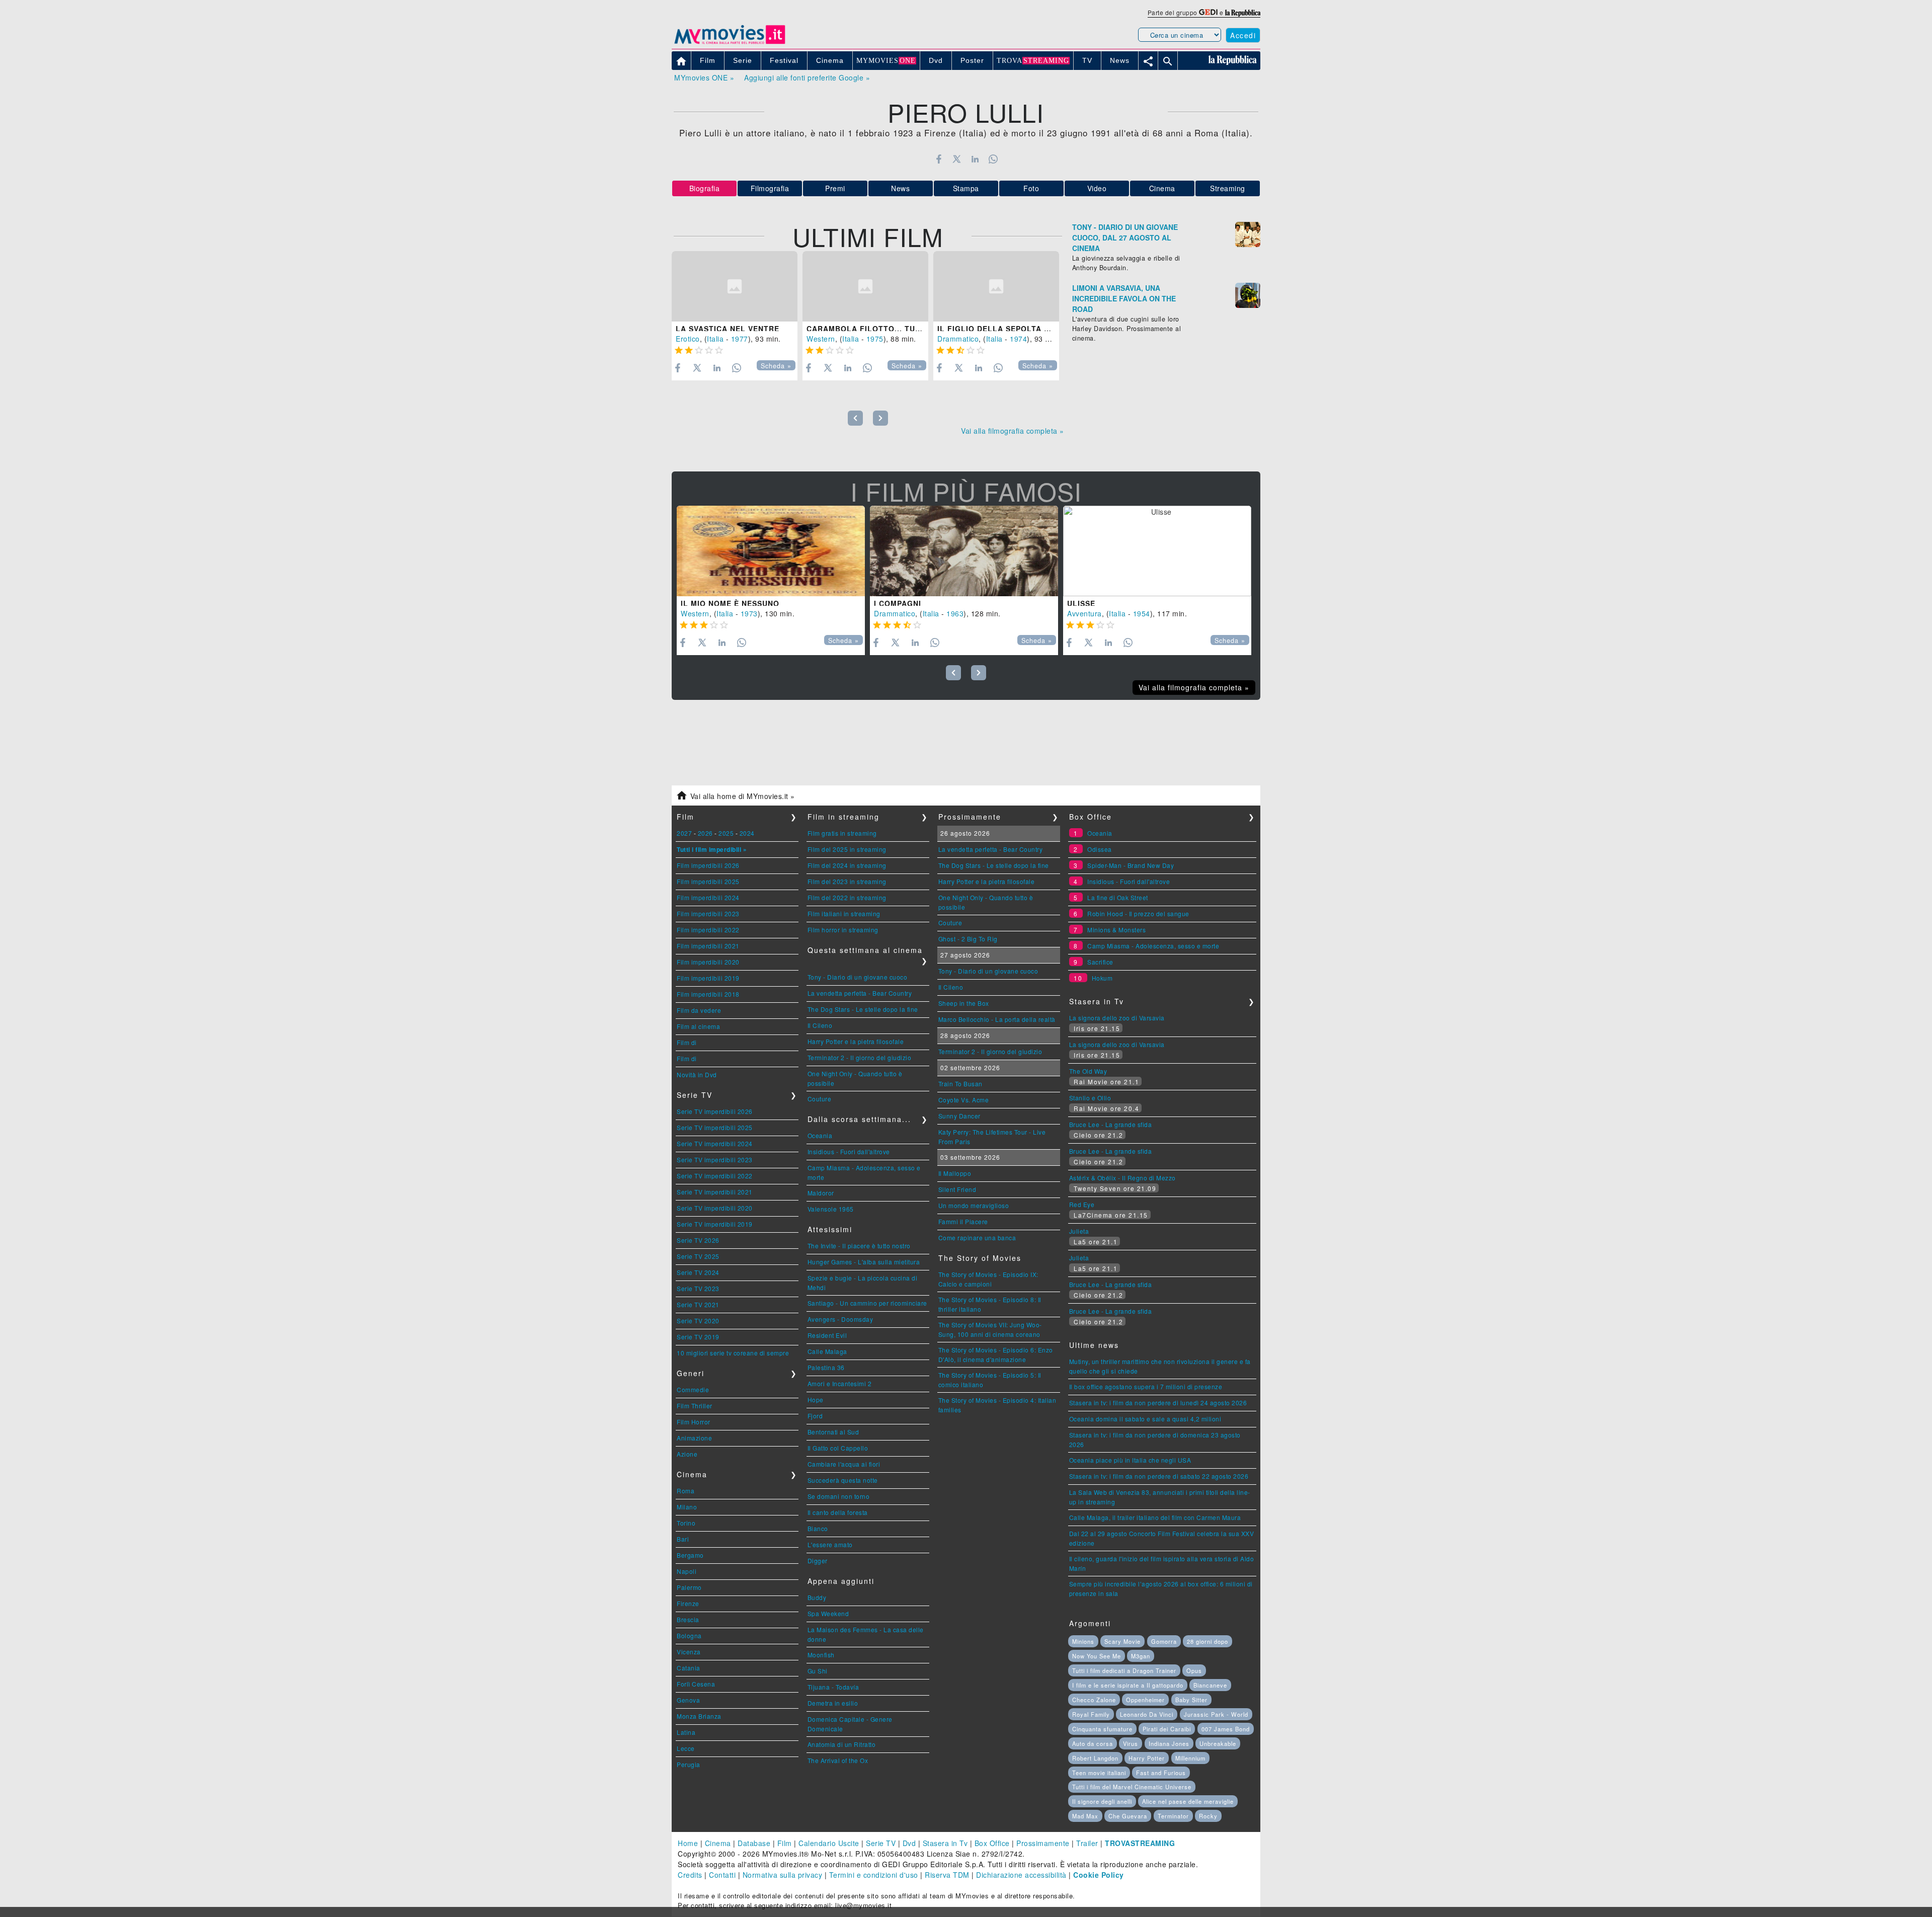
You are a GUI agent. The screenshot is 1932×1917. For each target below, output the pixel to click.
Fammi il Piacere (963, 1221)
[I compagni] (964, 551)
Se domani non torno (839, 1496)
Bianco (818, 1528)
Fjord (815, 1416)
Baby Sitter (1191, 1700)
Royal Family (1091, 1714)
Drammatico (958, 339)
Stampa (966, 188)
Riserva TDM (947, 1875)
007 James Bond (1226, 1729)
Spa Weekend (828, 1613)
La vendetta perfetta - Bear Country (860, 993)
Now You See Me (1097, 1656)
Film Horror (694, 1422)
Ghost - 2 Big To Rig (968, 939)
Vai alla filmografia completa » (1013, 431)
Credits (690, 1875)
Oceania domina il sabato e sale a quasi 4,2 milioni (1145, 1419)
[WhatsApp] (993, 159)
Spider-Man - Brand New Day (1131, 865)
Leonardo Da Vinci (1147, 1714)
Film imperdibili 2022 (708, 930)
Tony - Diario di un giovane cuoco (858, 977)
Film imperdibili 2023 (708, 913)
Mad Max (1085, 1816)
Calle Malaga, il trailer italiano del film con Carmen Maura (1155, 1517)
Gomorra (1164, 1641)
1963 (955, 613)
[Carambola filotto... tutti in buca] (865, 287)
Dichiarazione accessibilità (1021, 1875)
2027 (684, 833)
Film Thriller (695, 1406)
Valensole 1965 (831, 1209)
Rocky (1208, 1816)
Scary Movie (1122, 1641)
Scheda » (776, 366)
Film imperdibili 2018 (708, 994)
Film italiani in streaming (844, 913)
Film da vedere (699, 1010)
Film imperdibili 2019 (708, 978)
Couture (820, 1099)
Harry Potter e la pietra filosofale (856, 1041)
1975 (875, 339)
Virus (1131, 1743)
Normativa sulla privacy (783, 1875)
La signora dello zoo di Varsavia (1117, 1018)
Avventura (1084, 613)
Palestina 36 (826, 1367)
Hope (816, 1400)
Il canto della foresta (838, 1512)
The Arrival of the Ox (838, 1760)
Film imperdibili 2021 (708, 946)
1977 (740, 339)
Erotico (688, 339)
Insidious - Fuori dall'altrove (849, 1151)
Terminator (1173, 1816)
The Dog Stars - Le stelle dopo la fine (863, 1009)
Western (821, 339)
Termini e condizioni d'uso (874, 1875)
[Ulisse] (1157, 551)
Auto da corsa (1093, 1743)
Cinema (1162, 188)
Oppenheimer (1145, 1700)
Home (688, 1843)
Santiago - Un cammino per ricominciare (867, 1303)
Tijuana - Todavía (833, 1687)
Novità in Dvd (697, 1074)
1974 (1018, 339)
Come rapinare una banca (977, 1237)
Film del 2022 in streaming (847, 897)
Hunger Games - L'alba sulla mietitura (864, 1262)
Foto (1031, 188)
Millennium (1190, 1758)
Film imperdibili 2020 (708, 962)
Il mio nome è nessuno (730, 603)
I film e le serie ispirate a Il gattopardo (1128, 1685)
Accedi (1243, 35)
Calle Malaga (827, 1351)
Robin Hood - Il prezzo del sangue (1138, 913)
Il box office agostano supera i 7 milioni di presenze (1146, 1386)
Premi (835, 188)
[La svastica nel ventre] (735, 287)
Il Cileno (820, 1025)
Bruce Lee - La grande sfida (1111, 1124)
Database (754, 1843)
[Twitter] (957, 159)
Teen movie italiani (1099, 1773)
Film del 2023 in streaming (847, 881)
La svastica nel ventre (728, 329)
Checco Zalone (1094, 1700)
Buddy (817, 1597)
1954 (1142, 613)
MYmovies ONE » (704, 77)
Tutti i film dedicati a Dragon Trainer (1124, 1670)
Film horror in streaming (843, 930)
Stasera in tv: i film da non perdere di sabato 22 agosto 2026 (1159, 1476)
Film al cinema (698, 1026)
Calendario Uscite (829, 1843)
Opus (1194, 1670)
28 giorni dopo (1207, 1641)
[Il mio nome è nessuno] (771, 551)
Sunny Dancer (959, 1116)
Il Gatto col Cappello (838, 1448)
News (900, 188)
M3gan (1141, 1656)
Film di (687, 1042)
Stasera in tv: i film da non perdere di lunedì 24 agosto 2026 (1158, 1403)
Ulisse (1081, 603)
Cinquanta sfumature (1102, 1729)
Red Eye (1082, 1204)
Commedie (693, 1389)
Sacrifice (1100, 962)
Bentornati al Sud (833, 1432)
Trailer (1087, 1843)
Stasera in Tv (945, 1843)
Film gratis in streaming (842, 833)
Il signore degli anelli (1102, 1801)
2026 (705, 833)
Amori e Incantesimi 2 (840, 1383)
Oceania (820, 1135)
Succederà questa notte (843, 1480)
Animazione (694, 1438)
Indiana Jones (1169, 1743)
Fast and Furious (1161, 1773)
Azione (687, 1454)
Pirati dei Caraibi (1167, 1729)
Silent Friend (957, 1189)
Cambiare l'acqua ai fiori (844, 1464)
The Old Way (1088, 1071)
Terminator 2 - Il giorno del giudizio (860, 1057)
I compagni (898, 603)
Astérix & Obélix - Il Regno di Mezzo (1122, 1178)
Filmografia (770, 188)
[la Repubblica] (1243, 12)
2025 (726, 833)
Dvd (909, 1843)
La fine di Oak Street (1118, 897)
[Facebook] (939, 159)
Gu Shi (818, 1671)
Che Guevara (1128, 1816)
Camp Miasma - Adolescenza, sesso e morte (1153, 946)
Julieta (1079, 1231)
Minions (1083, 1641)
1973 (749, 613)
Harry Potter (1147, 1758)
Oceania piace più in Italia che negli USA (1130, 1460)
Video (1097, 188)
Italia (715, 339)
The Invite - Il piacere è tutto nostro (859, 1246)
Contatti (722, 1875)
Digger (818, 1561)
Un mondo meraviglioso (974, 1205)
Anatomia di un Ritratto (842, 1744)
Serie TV (881, 1843)
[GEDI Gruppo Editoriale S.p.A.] (1208, 12)
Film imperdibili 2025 (708, 881)
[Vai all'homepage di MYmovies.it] (730, 43)
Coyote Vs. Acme (964, 1100)
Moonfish (821, 1655)
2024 (747, 833)
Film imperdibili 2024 (708, 897)
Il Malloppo (955, 1173)
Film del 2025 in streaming (847, 849)
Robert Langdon (1095, 1758)
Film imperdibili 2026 (708, 865)
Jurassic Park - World (1216, 1714)
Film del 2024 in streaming (847, 865)
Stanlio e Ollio (1090, 1098)
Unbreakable (1218, 1743)
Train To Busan (960, 1084)
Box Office (992, 1843)
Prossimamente (1043, 1843)
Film (785, 1843)
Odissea (1100, 849)
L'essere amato (830, 1544)
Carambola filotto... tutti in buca (885, 329)
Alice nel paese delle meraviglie (1188, 1801)
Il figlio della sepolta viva (999, 329)
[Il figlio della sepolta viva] (996, 287)
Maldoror (821, 1193)
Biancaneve (1210, 1685)
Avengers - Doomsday (840, 1319)
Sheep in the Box (964, 1003)
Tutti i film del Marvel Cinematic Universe (1132, 1787)
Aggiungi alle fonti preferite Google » (807, 77)
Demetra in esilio (833, 1703)
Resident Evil (827, 1335)
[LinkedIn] (975, 159)
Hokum (1102, 978)
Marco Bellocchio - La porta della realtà (997, 1019)
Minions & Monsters (1116, 930)
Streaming (1228, 188)
